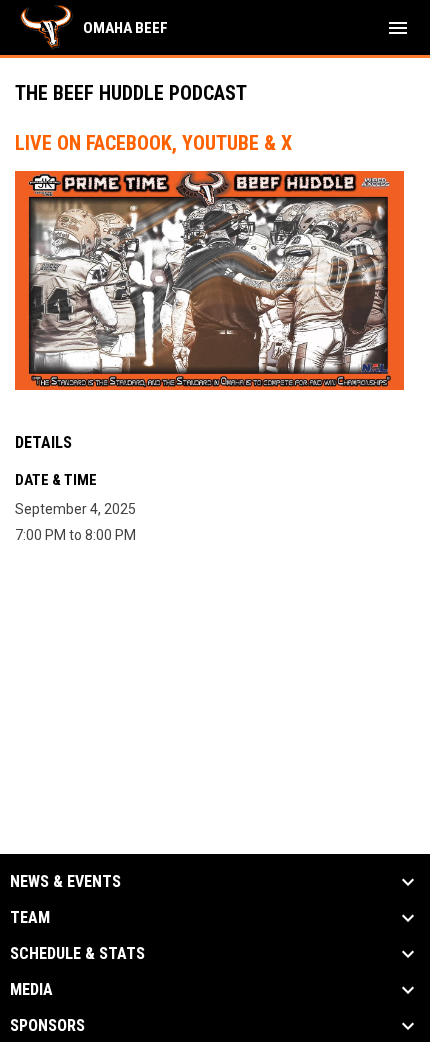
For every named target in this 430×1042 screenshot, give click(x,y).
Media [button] (31, 990)
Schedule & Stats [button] (77, 954)
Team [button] (30, 918)
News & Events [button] (65, 882)
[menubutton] (398, 28)
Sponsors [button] (47, 1026)
